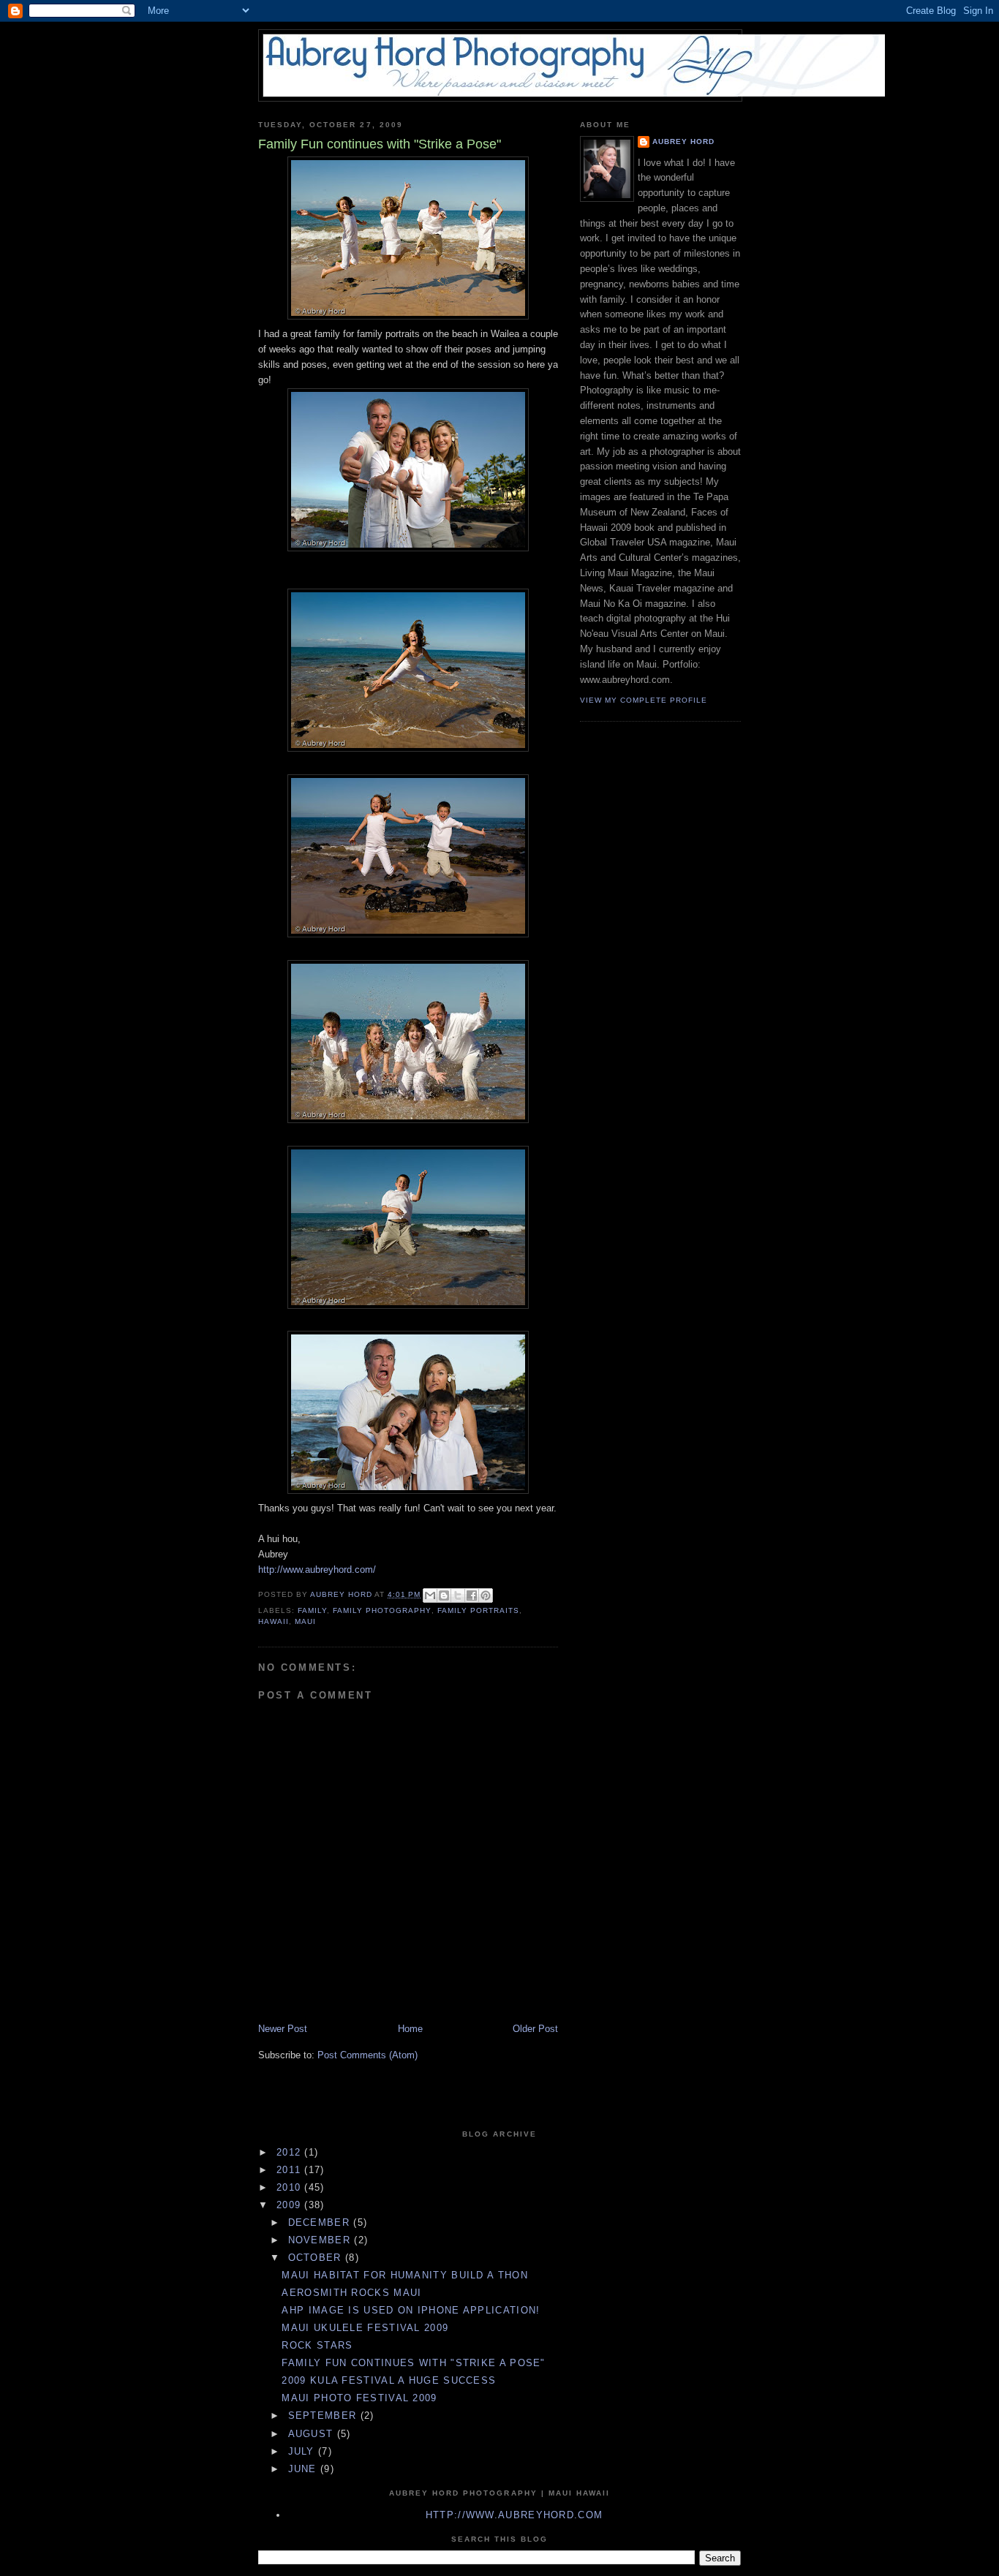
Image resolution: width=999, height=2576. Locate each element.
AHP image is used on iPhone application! (411, 2310)
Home (410, 2029)
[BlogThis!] (444, 1595)
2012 (291, 2152)
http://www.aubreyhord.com (514, 2515)
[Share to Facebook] (472, 1595)
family (312, 1610)
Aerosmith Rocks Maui (351, 2293)
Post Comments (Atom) (367, 2055)
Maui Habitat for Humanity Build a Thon (404, 2275)
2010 (291, 2187)
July (304, 2451)
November (321, 2240)
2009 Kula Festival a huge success (389, 2380)
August (313, 2434)
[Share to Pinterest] (486, 1595)
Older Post (535, 2029)
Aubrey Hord (683, 141)
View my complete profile (644, 700)
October (317, 2258)
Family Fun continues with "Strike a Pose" (413, 2363)
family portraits (478, 1610)
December (321, 2222)
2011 (291, 2170)
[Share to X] (458, 1595)
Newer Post (283, 2029)
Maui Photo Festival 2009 (359, 2398)
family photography (382, 1610)
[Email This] (430, 1595)
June (305, 2469)
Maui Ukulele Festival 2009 (365, 2328)
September (324, 2416)
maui (305, 1621)
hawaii (274, 1621)
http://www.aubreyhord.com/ (317, 1570)
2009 (291, 2205)
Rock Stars (317, 2345)
